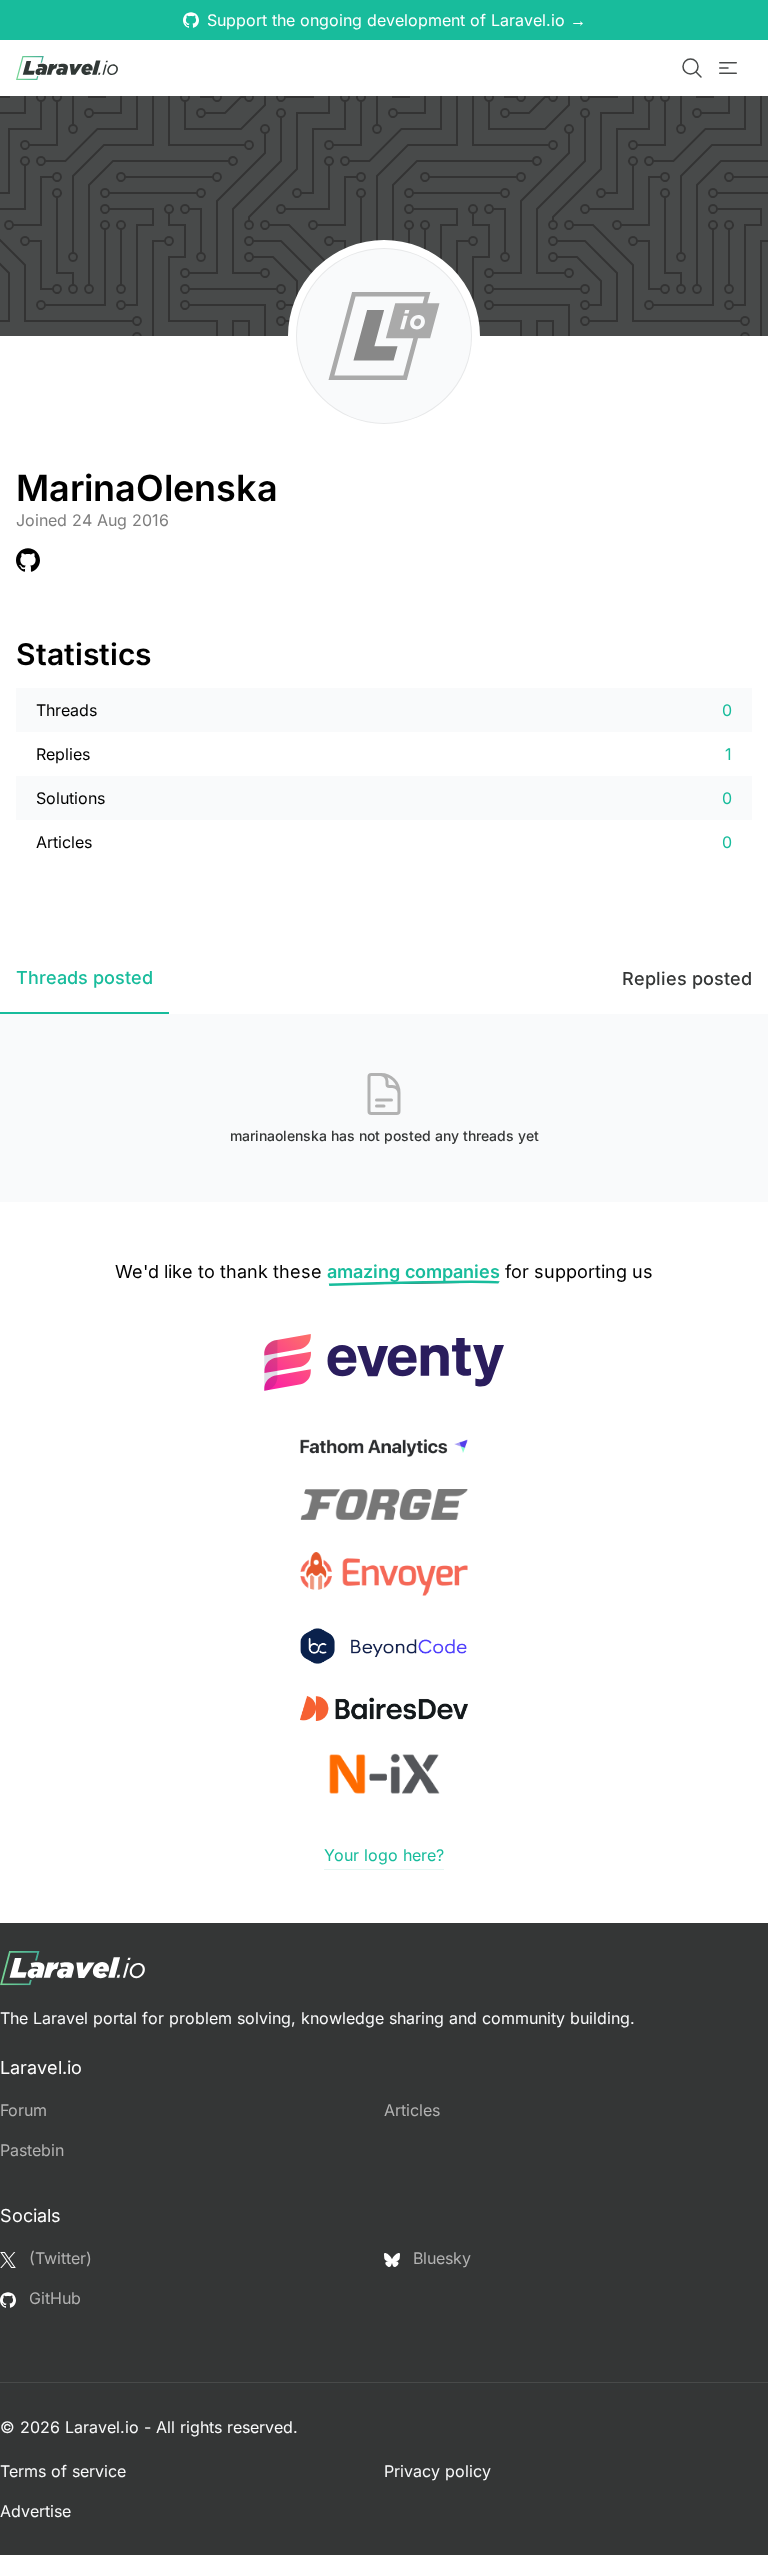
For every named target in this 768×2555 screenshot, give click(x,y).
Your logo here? (384, 1855)
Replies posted (687, 978)
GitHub (52, 2298)
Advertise (35, 2511)
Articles (412, 2110)
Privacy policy (437, 2471)
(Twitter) (58, 2258)
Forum (23, 2110)
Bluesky (439, 2258)
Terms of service (63, 2471)
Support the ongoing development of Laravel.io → (396, 20)
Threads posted (84, 977)
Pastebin (32, 2150)
